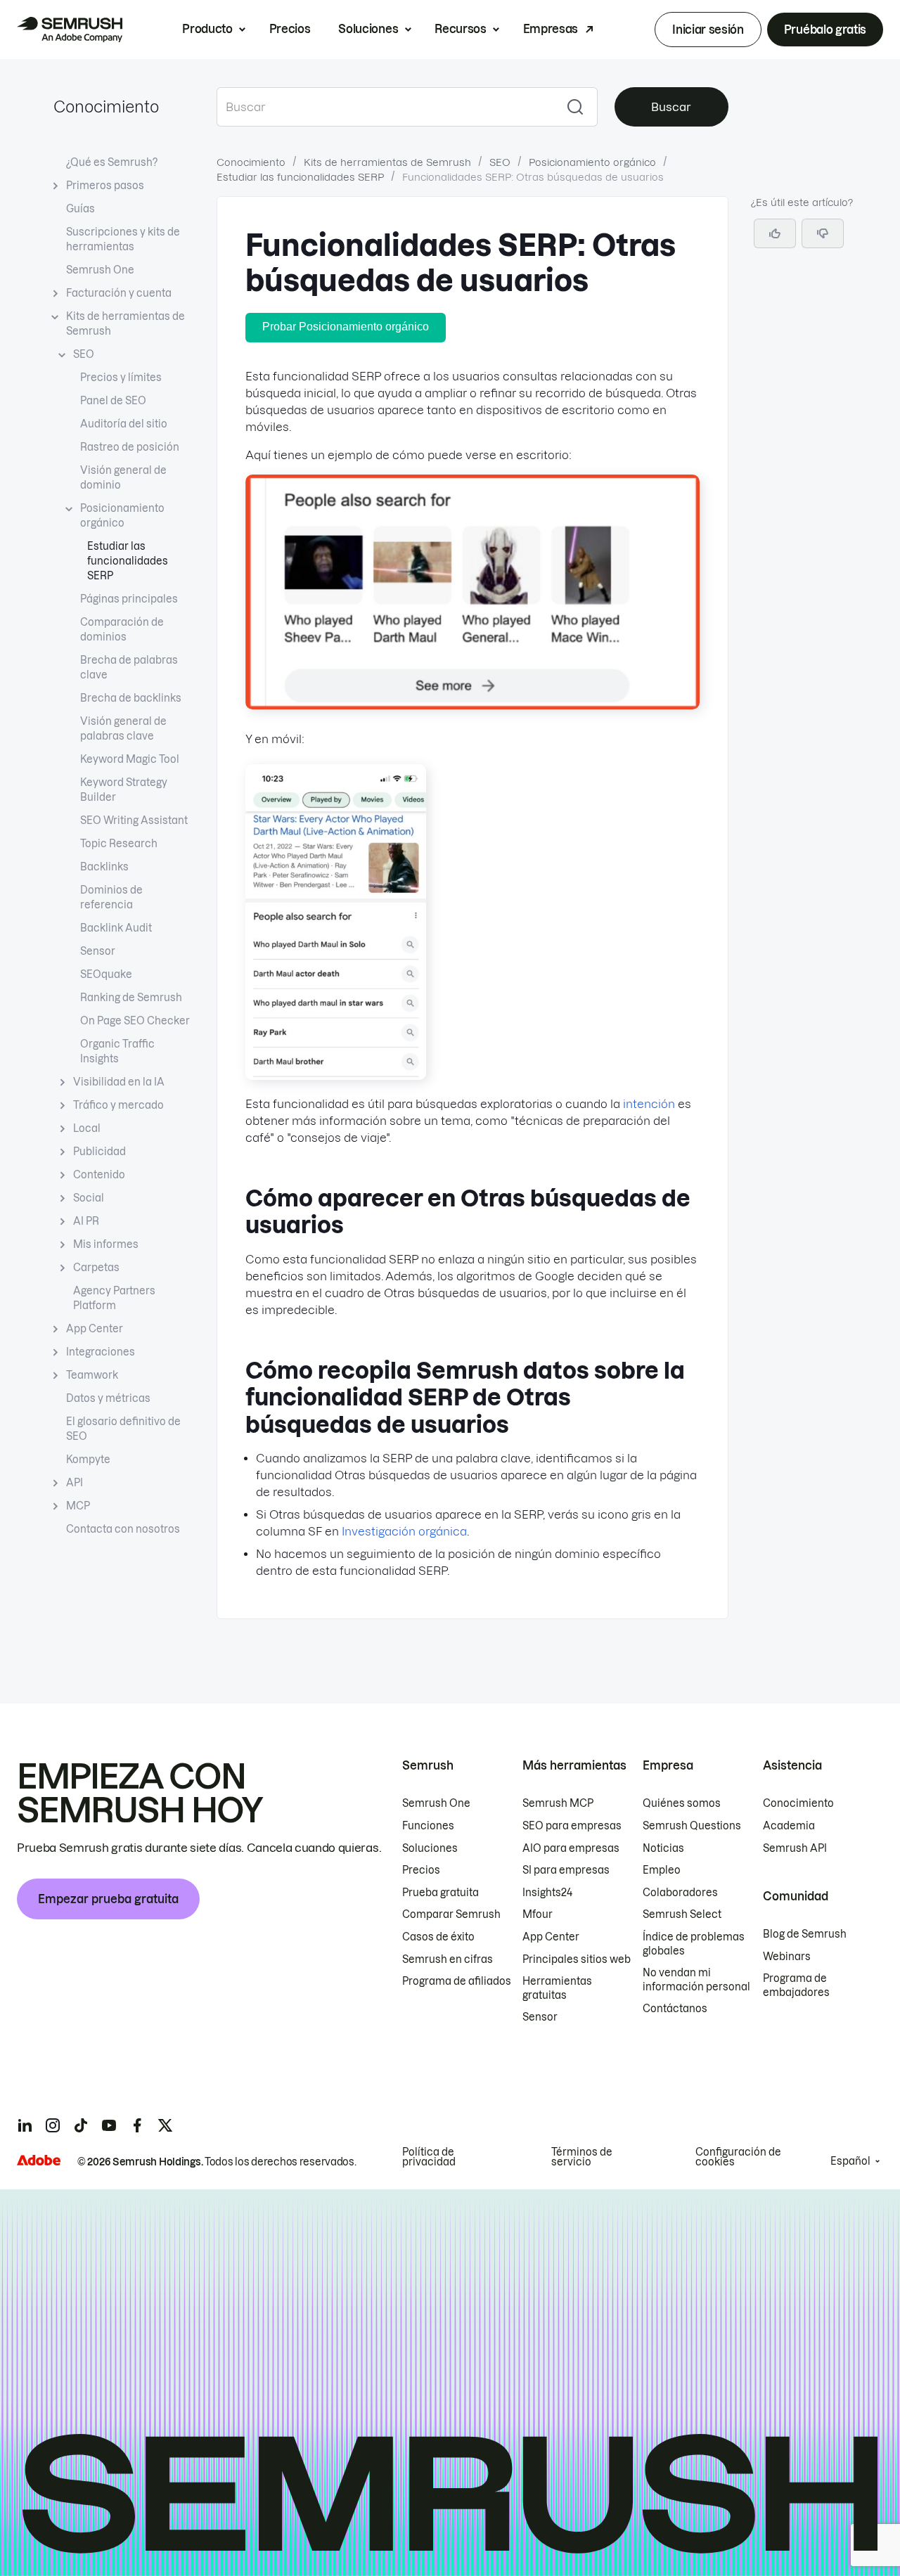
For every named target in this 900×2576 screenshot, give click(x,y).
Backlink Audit (116, 928)
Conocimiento (106, 107)
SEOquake (106, 974)
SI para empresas (566, 1870)
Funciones (428, 1826)
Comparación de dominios (122, 630)
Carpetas (96, 1268)
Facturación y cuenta (119, 293)
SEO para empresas (572, 1826)
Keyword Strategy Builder (124, 790)
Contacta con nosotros (123, 1529)
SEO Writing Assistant (134, 820)
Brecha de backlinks (131, 698)
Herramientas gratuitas (557, 1988)
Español (850, 2161)
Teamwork (92, 1375)
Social (89, 1198)
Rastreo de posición (130, 447)
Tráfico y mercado (118, 1105)
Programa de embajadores (796, 1985)
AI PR (86, 1221)
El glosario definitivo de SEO (123, 1429)
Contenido (99, 1175)
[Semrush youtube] (109, 2125)
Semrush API (795, 1848)
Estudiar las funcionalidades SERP (128, 561)
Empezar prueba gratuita (108, 1899)
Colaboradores (680, 1893)
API (75, 1483)
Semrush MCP (558, 1803)
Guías (81, 209)
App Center (95, 1329)
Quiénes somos (682, 1803)
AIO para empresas (571, 1848)
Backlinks (104, 867)
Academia (789, 1826)
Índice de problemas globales (694, 1944)
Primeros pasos (105, 186)
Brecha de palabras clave (129, 668)
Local (87, 1128)
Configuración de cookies (738, 2157)
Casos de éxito (438, 1937)
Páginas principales (129, 599)
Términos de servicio (582, 2157)
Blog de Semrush (805, 1934)
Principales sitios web (577, 1959)
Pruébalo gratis (825, 30)
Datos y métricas (108, 1398)
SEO (84, 354)
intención (649, 1104)
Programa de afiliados (457, 1981)
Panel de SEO (113, 401)
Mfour (538, 1914)
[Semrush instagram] (53, 2125)
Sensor (98, 951)
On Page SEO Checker (135, 1021)
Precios (290, 29)
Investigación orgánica (404, 1531)
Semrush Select (682, 1914)
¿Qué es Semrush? (112, 162)
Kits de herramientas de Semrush (126, 324)
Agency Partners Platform (114, 1298)
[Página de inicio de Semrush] (70, 30)
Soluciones (368, 29)
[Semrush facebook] (137, 2125)
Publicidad (99, 1152)
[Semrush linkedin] (25, 2125)
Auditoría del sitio (124, 424)
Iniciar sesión (708, 30)
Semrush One (100, 270)
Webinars (787, 1957)
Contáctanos (675, 2009)
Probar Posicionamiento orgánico (346, 327)
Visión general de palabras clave (123, 729)
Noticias (663, 1848)
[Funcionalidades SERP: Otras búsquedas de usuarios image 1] (472, 705)
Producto (207, 29)
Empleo (662, 1870)
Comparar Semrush (451, 1914)
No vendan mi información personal (696, 1980)
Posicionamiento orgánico (122, 516)
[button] (823, 233)
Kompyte (88, 1460)
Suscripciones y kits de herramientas (123, 239)
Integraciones (101, 1352)
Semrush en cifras (448, 1959)
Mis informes (106, 1244)
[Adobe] (39, 2160)
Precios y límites (121, 378)
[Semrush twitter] (165, 2125)
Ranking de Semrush (131, 998)
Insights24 (547, 1893)
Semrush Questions (692, 1826)
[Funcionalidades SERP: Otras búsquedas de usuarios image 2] (336, 1076)
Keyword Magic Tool (130, 759)
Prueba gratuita (441, 1893)
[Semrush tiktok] (81, 2125)
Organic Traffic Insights (117, 1051)
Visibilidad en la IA (119, 1082)
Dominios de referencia (111, 897)
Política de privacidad (429, 2157)
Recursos (460, 29)
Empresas (551, 29)
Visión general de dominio (123, 478)
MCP (78, 1506)
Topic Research (119, 844)
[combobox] (385, 107)
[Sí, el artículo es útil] (775, 233)
